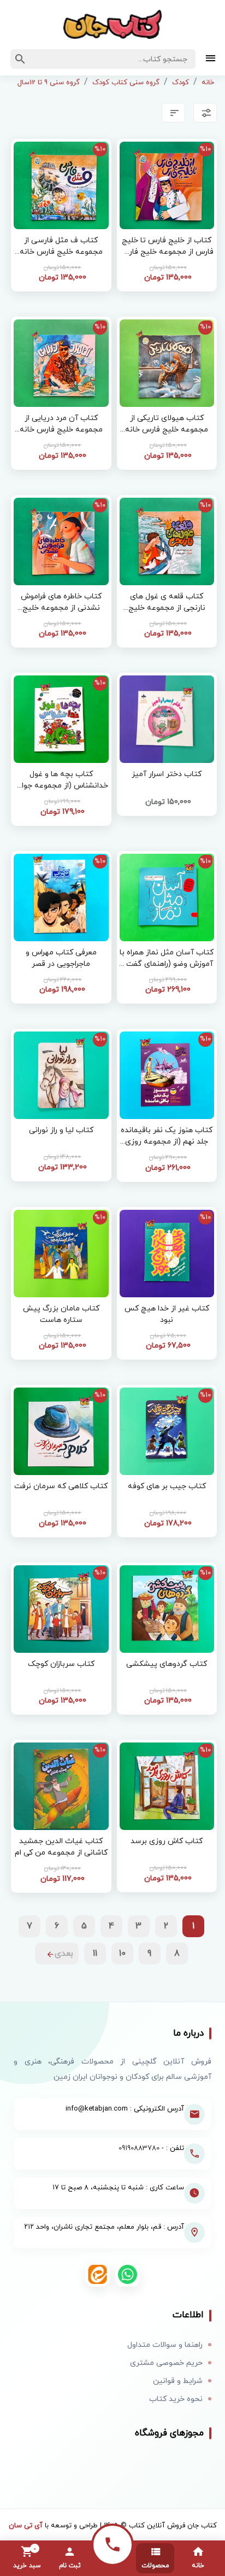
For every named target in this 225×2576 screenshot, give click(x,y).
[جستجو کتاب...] (20, 59)
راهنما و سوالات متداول (165, 2345)
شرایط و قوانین (178, 2381)
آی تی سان (26, 2526)
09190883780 (139, 2148)
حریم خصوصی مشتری (166, 2363)
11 (95, 1954)
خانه (208, 83)
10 (122, 1954)
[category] (211, 59)
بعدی (64, 1954)
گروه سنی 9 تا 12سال (49, 83)
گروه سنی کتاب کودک (126, 83)
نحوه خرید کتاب (176, 2399)
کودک (180, 83)
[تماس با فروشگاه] (112, 2545)
